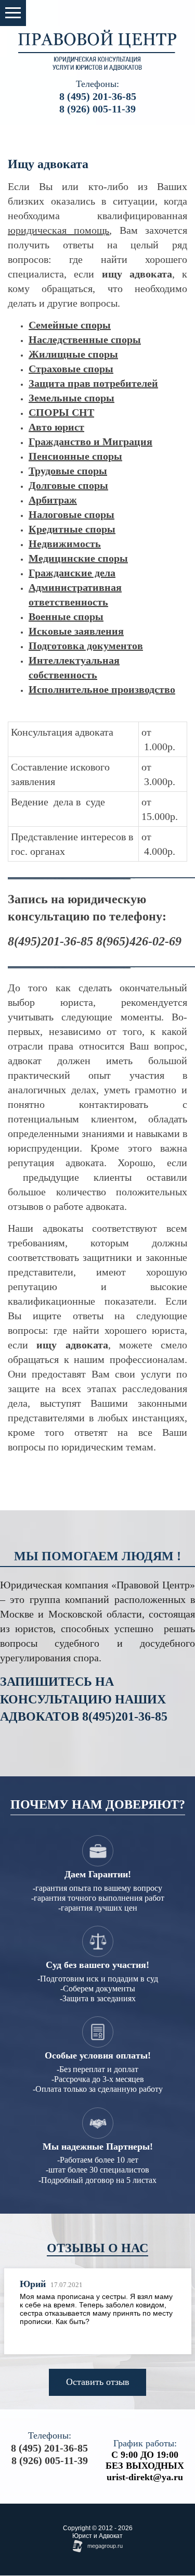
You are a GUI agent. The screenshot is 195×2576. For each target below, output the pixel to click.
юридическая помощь (58, 230)
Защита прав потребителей (93, 383)
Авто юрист (56, 427)
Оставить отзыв (98, 2382)
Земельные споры (71, 398)
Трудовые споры (68, 471)
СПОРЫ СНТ (61, 412)
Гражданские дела (72, 573)
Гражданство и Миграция (90, 441)
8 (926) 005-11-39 (97, 109)
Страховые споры (71, 369)
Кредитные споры (72, 529)
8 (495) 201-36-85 (98, 96)
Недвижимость (65, 544)
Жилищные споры (73, 354)
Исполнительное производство (102, 689)
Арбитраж (53, 500)
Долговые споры (68, 485)
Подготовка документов (86, 646)
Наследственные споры (85, 339)
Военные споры (66, 616)
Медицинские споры (78, 558)
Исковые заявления (76, 631)
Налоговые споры (71, 514)
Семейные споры (70, 325)
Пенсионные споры (75, 456)
